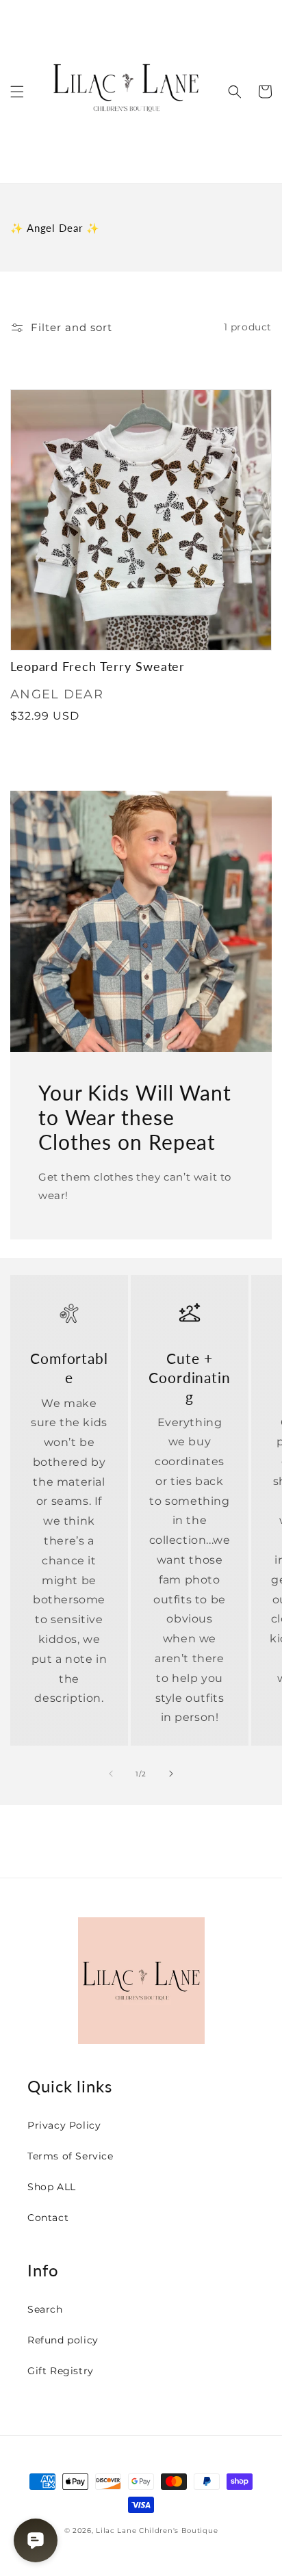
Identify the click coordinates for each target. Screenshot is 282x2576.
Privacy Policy (64, 2125)
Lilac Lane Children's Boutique (157, 2531)
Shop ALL (52, 2187)
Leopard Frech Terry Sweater (98, 667)
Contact (48, 2218)
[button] (17, 92)
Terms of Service (70, 2156)
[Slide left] (111, 1774)
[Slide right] (171, 1774)
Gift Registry (61, 2371)
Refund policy (63, 2340)
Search (45, 2309)
